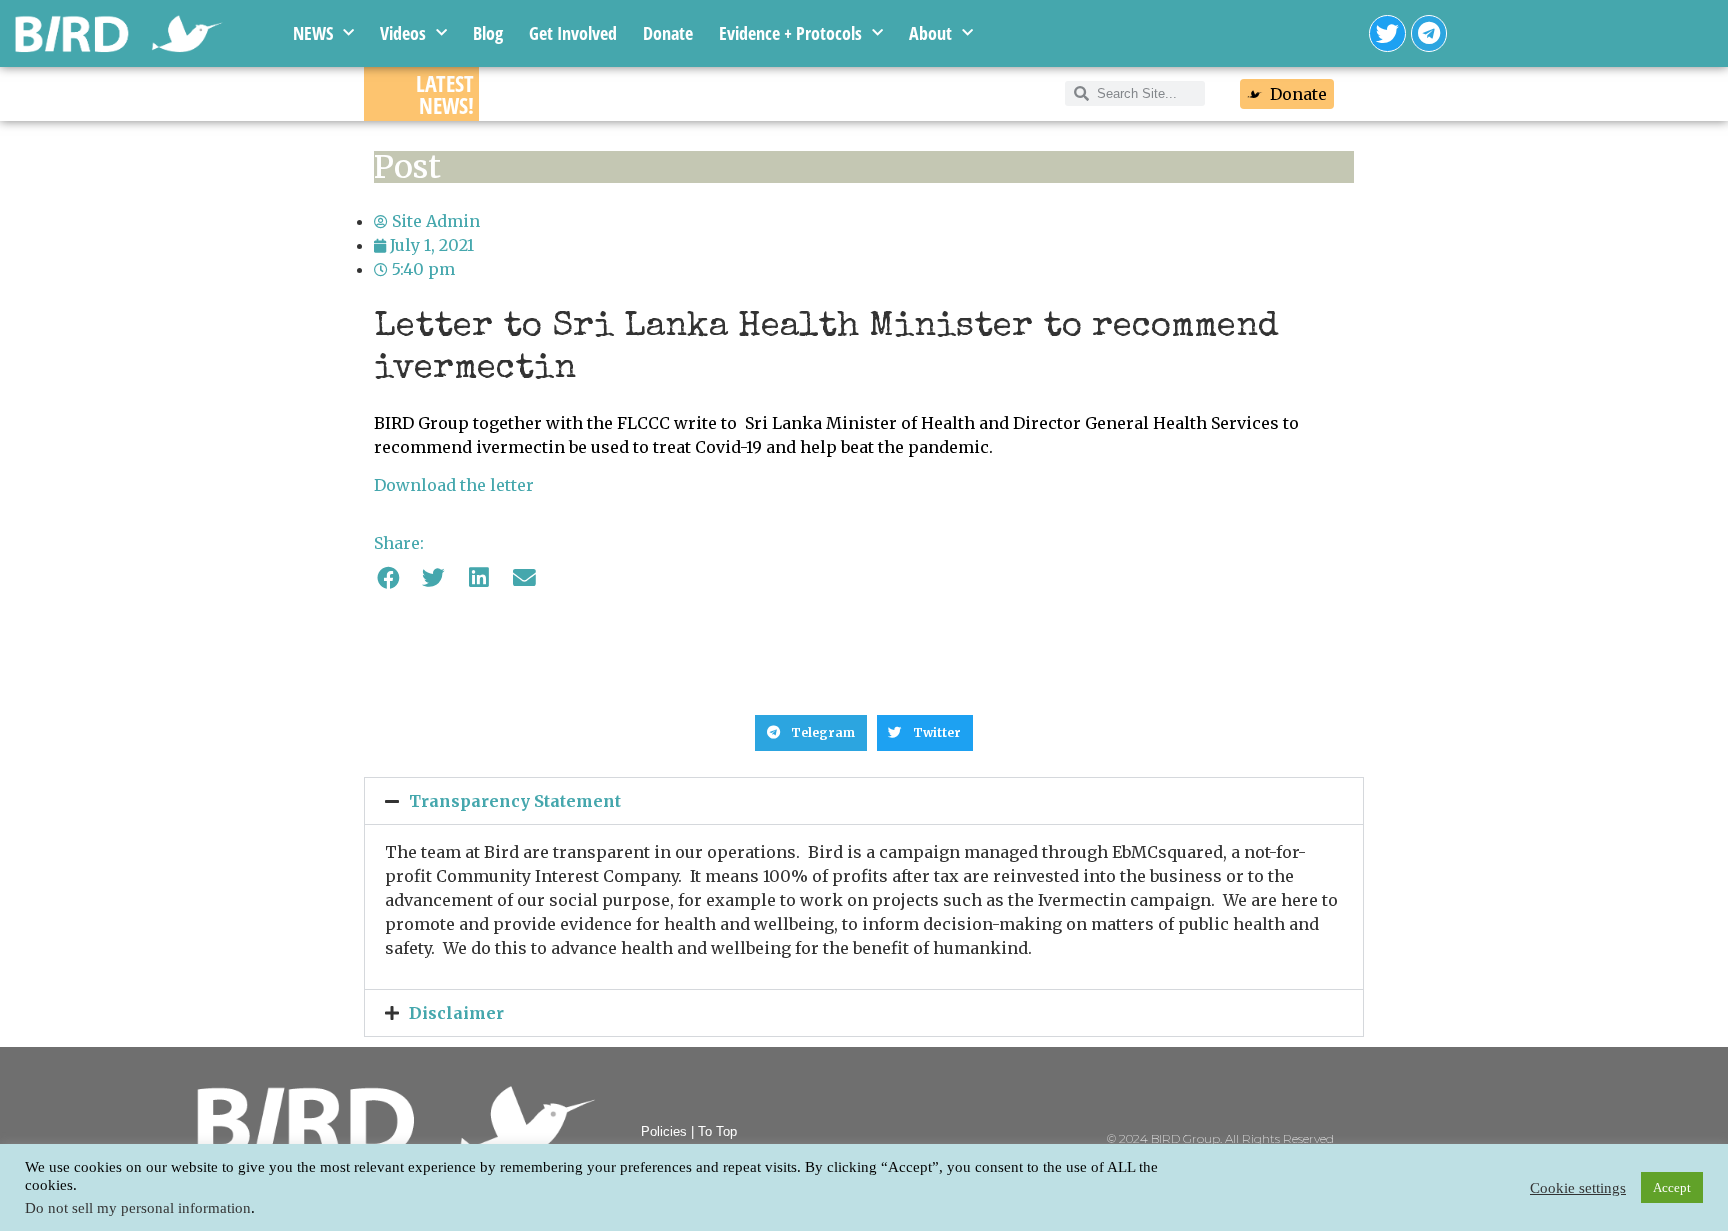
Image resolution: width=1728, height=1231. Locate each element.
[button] (388, 578)
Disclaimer (456, 1013)
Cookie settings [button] (1578, 1188)
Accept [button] (1672, 1187)
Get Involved (573, 33)
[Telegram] (1429, 33)
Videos (403, 33)
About (930, 33)
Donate (668, 33)
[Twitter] (1387, 33)
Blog (488, 33)
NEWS (313, 33)
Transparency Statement (515, 801)
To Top (717, 1131)
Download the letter (454, 485)
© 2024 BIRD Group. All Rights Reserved (1220, 1138)
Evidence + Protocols (790, 33)
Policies (664, 1131)
